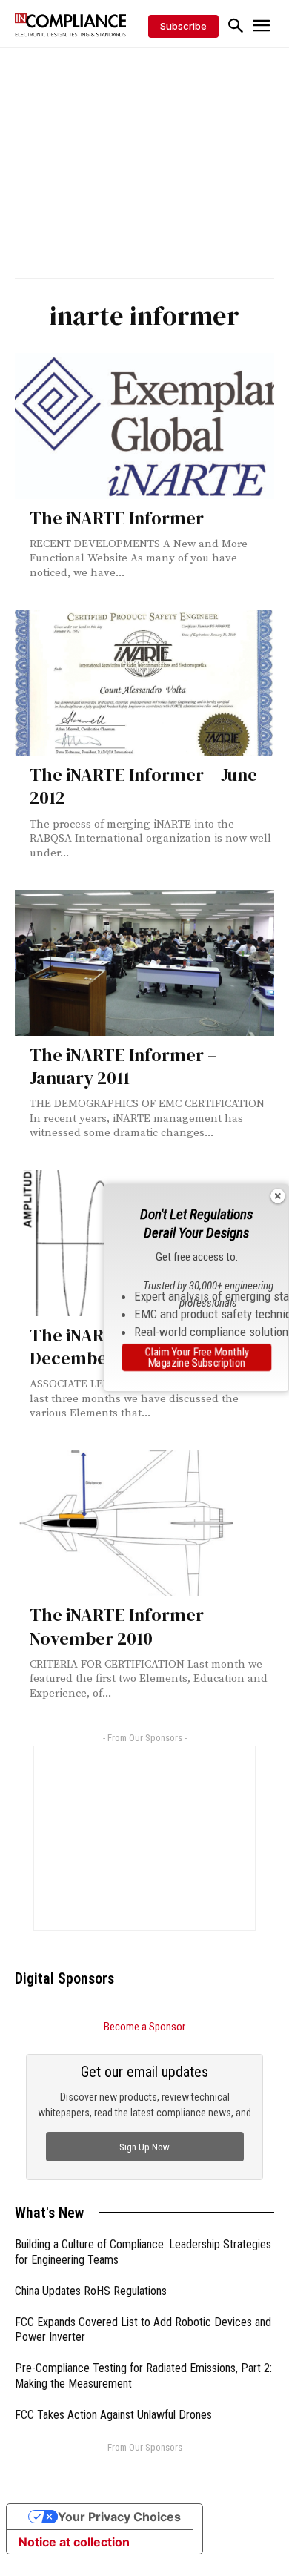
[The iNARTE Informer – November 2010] (144, 1523)
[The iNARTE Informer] (144, 426)
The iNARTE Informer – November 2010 (123, 1626)
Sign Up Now (144, 2147)
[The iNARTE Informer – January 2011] (144, 963)
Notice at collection (74, 2542)
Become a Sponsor (144, 2027)
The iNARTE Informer (117, 518)
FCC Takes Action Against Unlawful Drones (113, 2415)
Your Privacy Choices (119, 2517)
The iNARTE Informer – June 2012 (143, 786)
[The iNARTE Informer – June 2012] (144, 683)
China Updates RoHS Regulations (91, 2291)
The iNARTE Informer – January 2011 (123, 1066)
